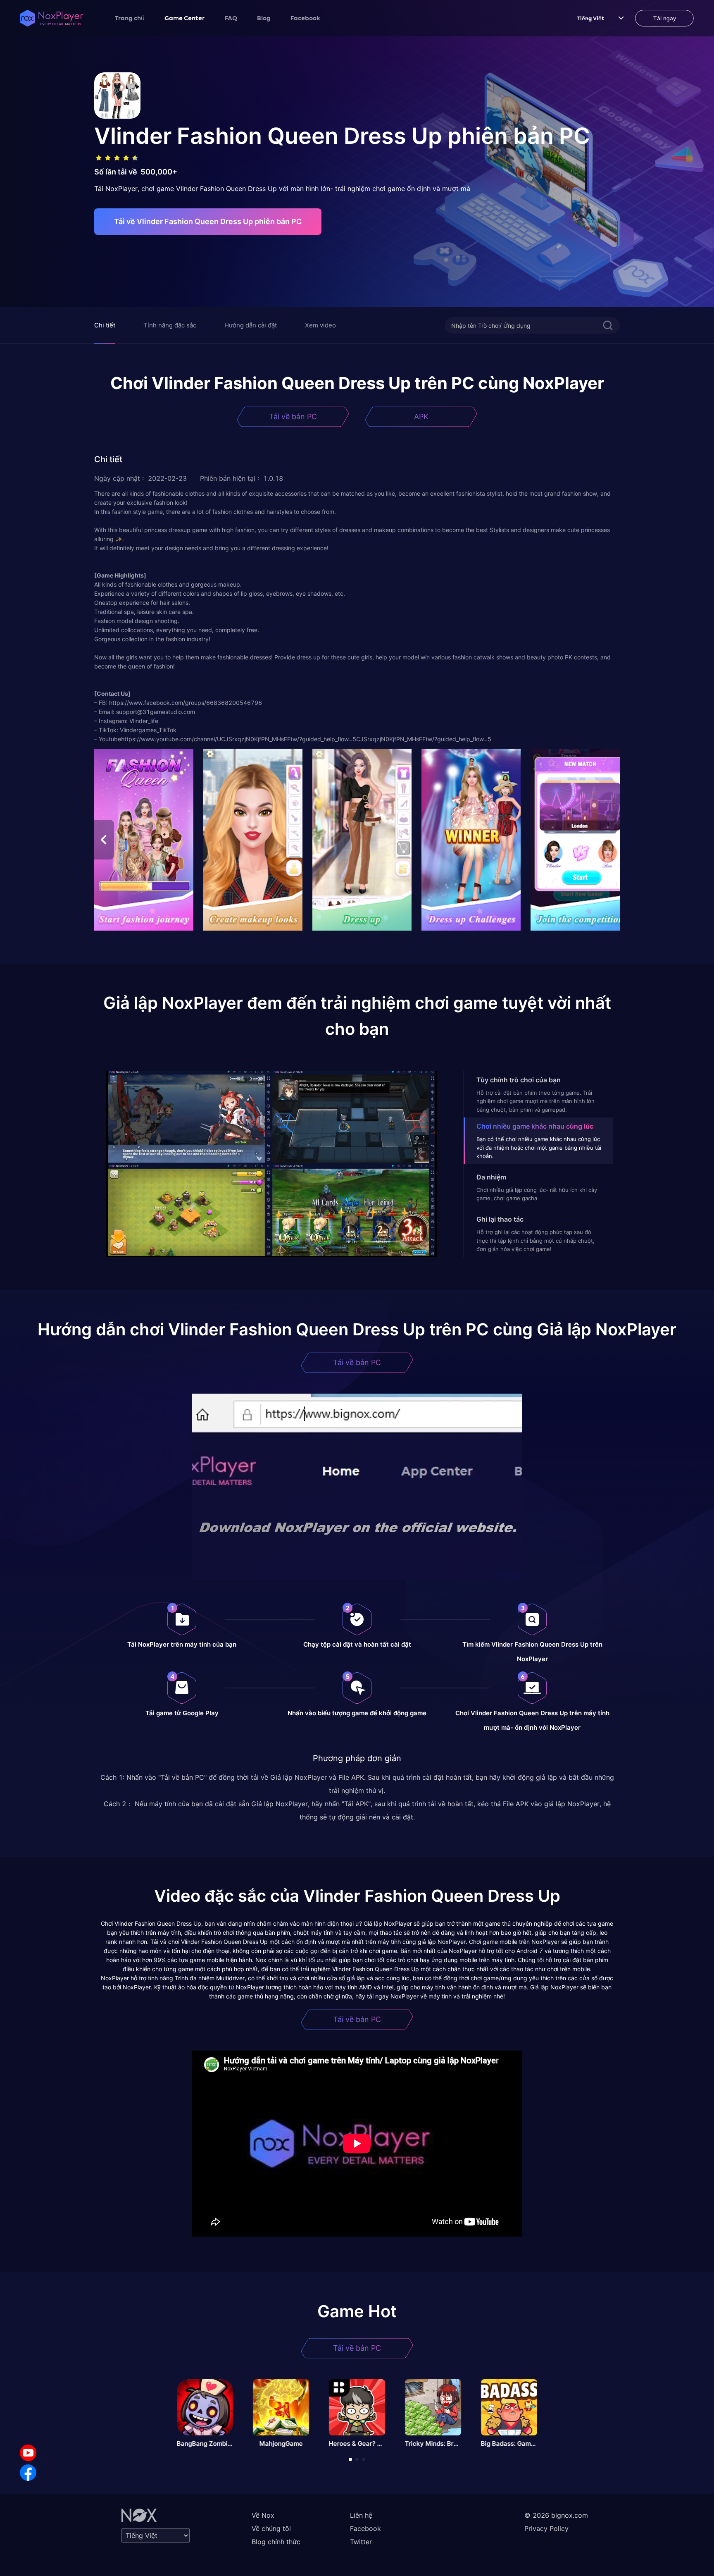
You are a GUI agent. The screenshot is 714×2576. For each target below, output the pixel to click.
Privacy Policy (546, 2528)
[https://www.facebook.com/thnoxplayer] (28, 2473)
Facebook (305, 18)
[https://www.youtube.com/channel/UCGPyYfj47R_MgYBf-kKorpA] (28, 2453)
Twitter (361, 2542)
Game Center (185, 18)
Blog (264, 18)
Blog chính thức (276, 2542)
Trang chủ (130, 18)
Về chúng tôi (271, 2528)
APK (421, 417)
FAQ (231, 18)
